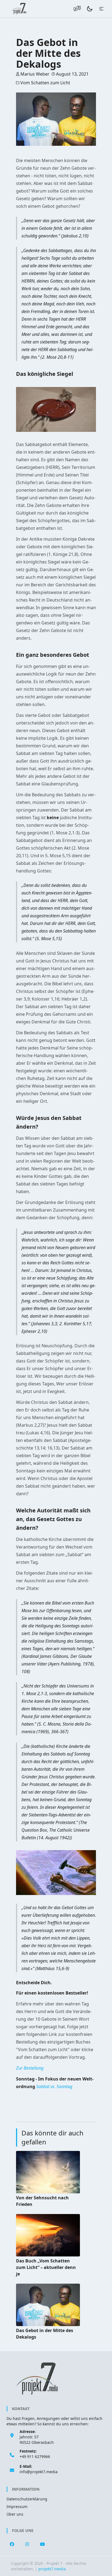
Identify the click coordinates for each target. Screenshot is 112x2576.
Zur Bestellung (30, 2068)
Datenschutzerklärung (27, 2499)
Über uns (15, 2514)
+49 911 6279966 (35, 2456)
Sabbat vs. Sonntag (54, 2086)
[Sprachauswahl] (77, 9)
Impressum (17, 2507)
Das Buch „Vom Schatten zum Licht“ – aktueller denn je (46, 2267)
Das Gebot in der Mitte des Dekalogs (45, 2334)
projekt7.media (52, 2569)
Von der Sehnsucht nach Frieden (42, 2201)
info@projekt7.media (39, 2472)
